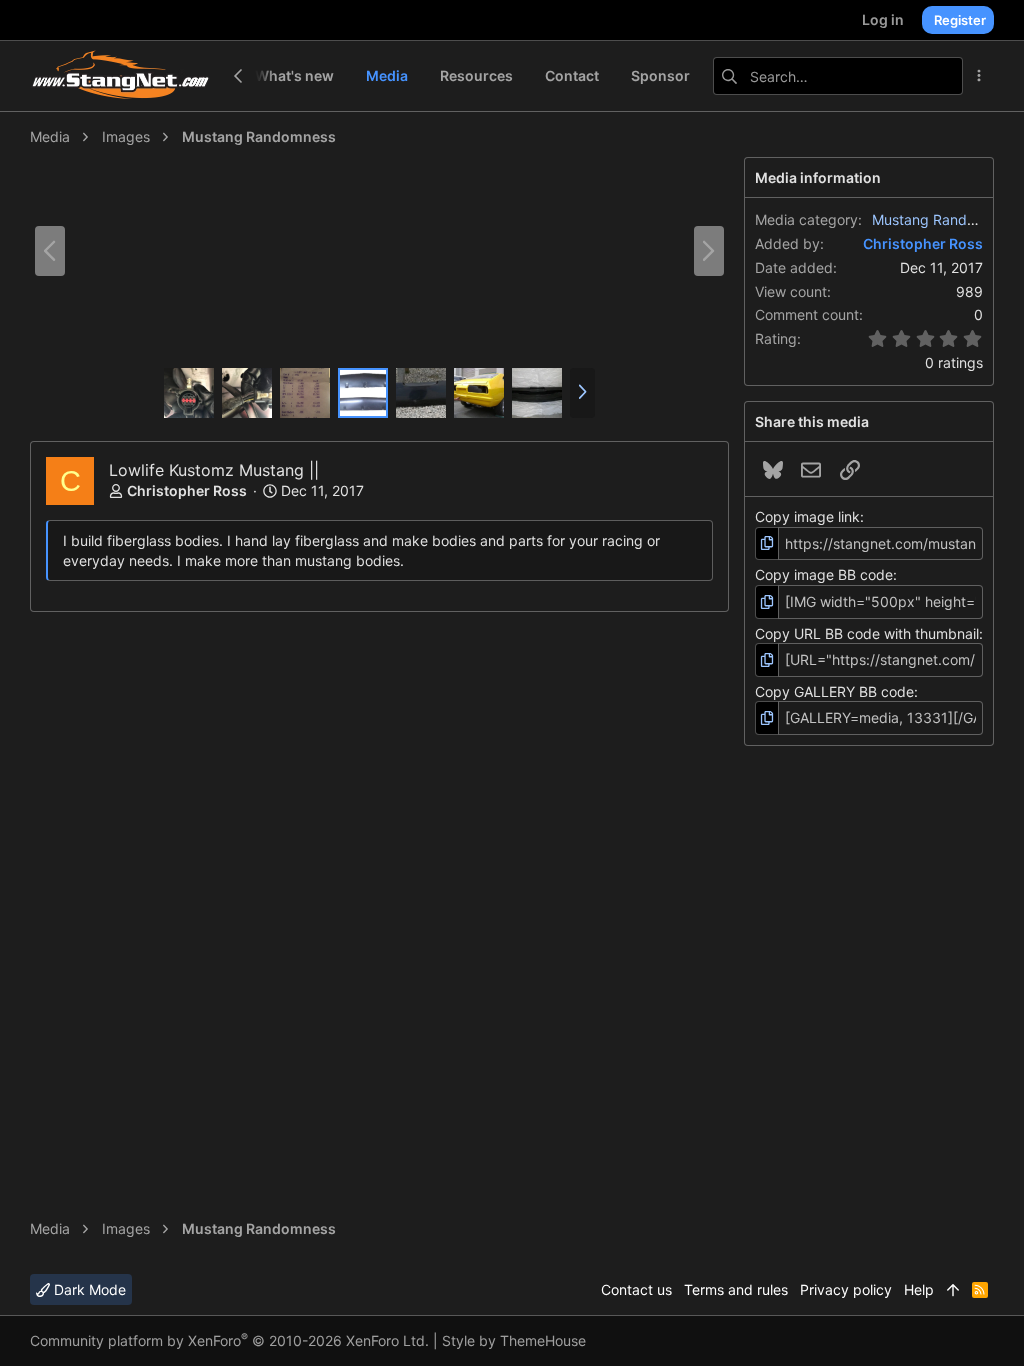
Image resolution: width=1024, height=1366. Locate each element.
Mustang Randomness (944, 219)
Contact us (636, 1289)
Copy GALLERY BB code (834, 691)
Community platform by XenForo (229, 1340)
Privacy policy (846, 1289)
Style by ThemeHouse (514, 1340)
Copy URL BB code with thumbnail (867, 633)
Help (919, 1289)
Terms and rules (736, 1289)
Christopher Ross (187, 490)
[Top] (953, 1290)
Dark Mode (88, 1289)
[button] (582, 393)
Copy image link (807, 516)
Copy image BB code (824, 574)
